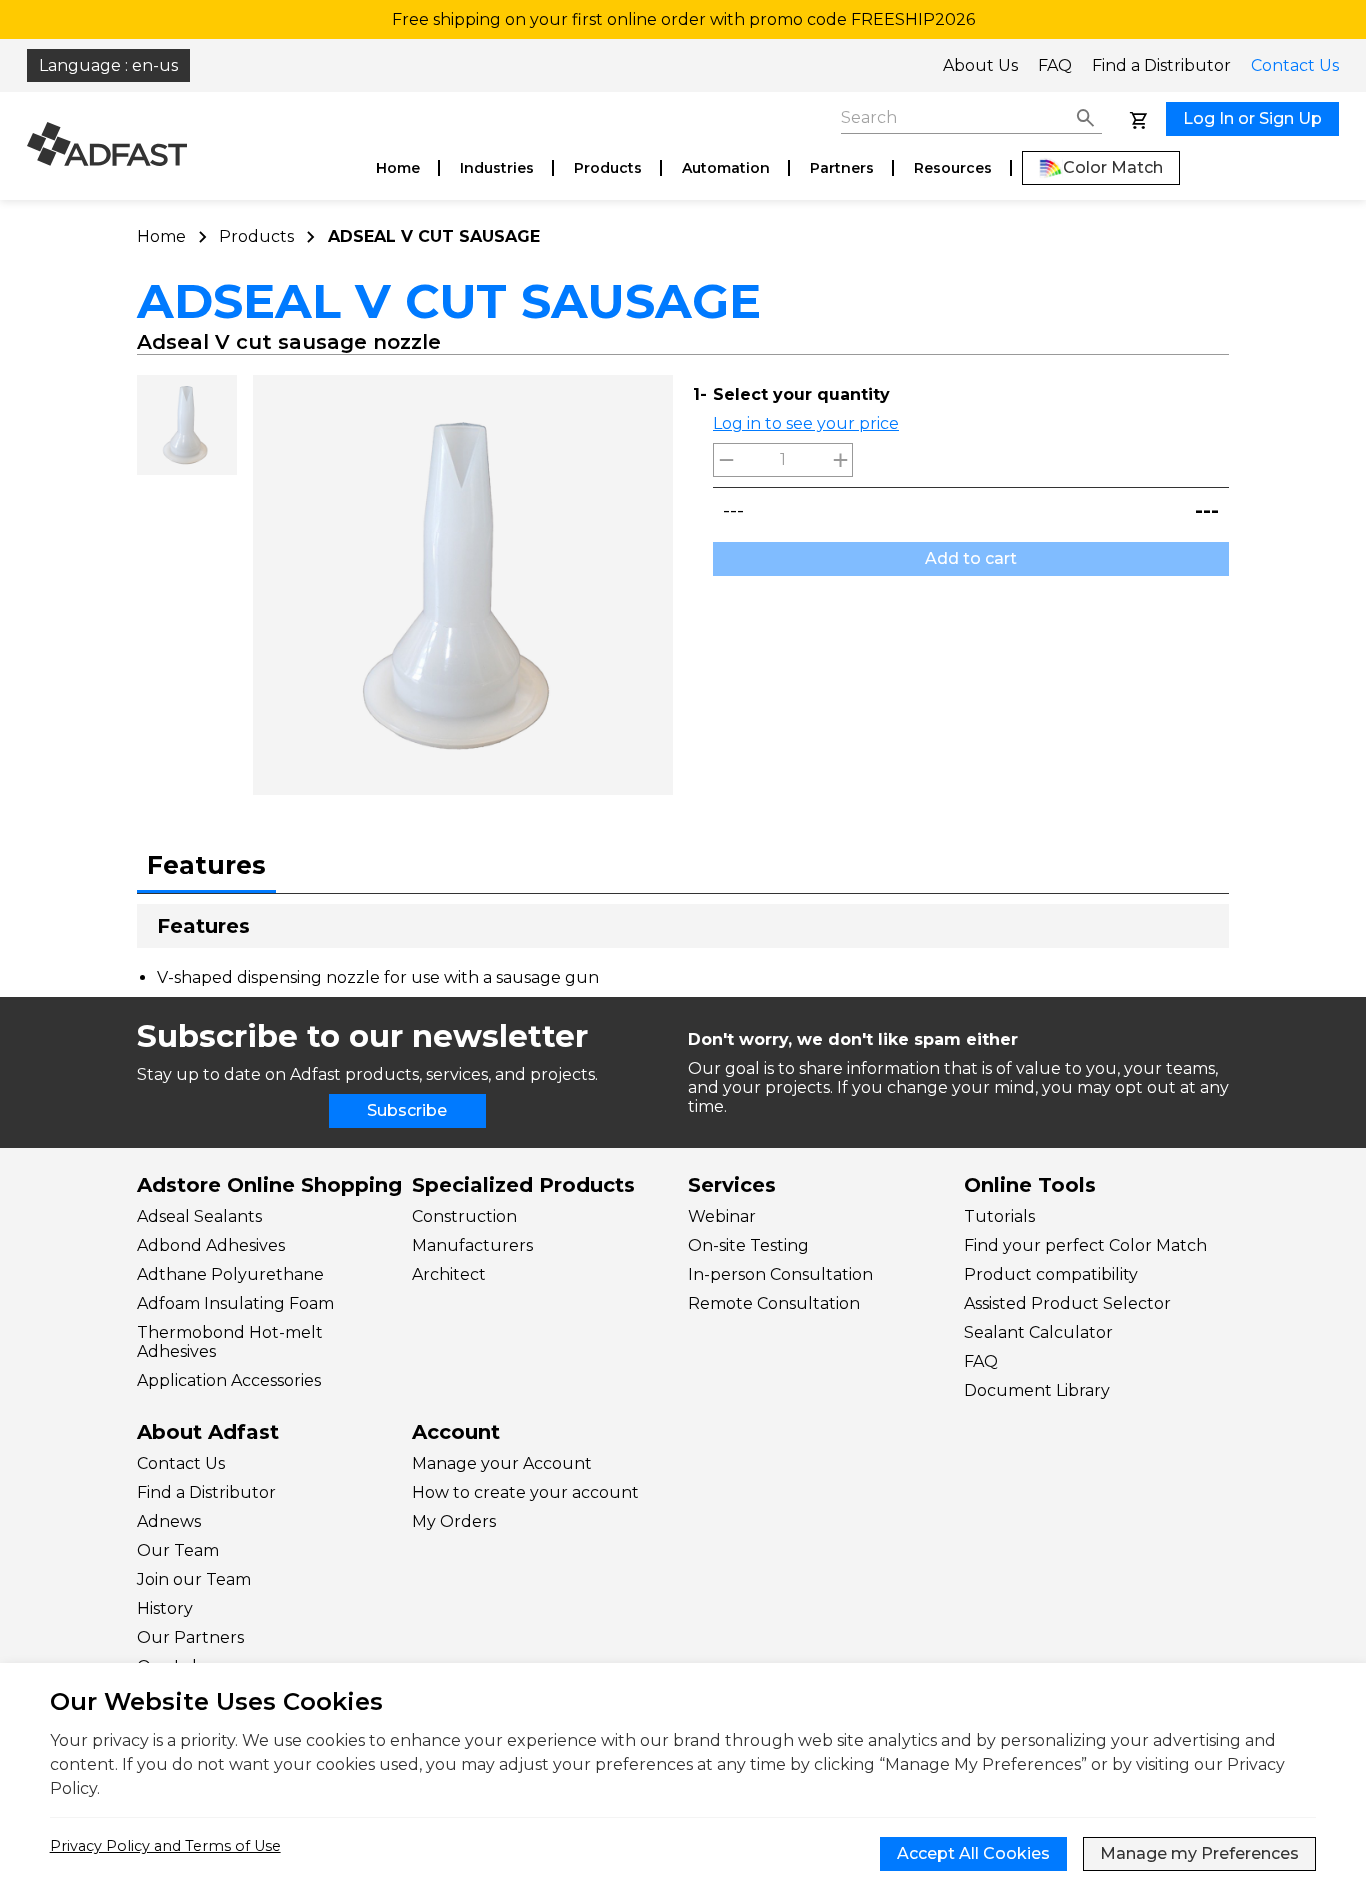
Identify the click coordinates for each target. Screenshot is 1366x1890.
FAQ (1055, 65)
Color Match (1113, 167)
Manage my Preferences (1199, 1853)
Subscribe (407, 1110)
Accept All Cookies (973, 1853)
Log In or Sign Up (1252, 118)
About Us (980, 65)
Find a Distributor (1161, 65)
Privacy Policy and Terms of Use (165, 1846)
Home (398, 168)
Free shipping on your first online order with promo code (683, 19)
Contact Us (1295, 65)
